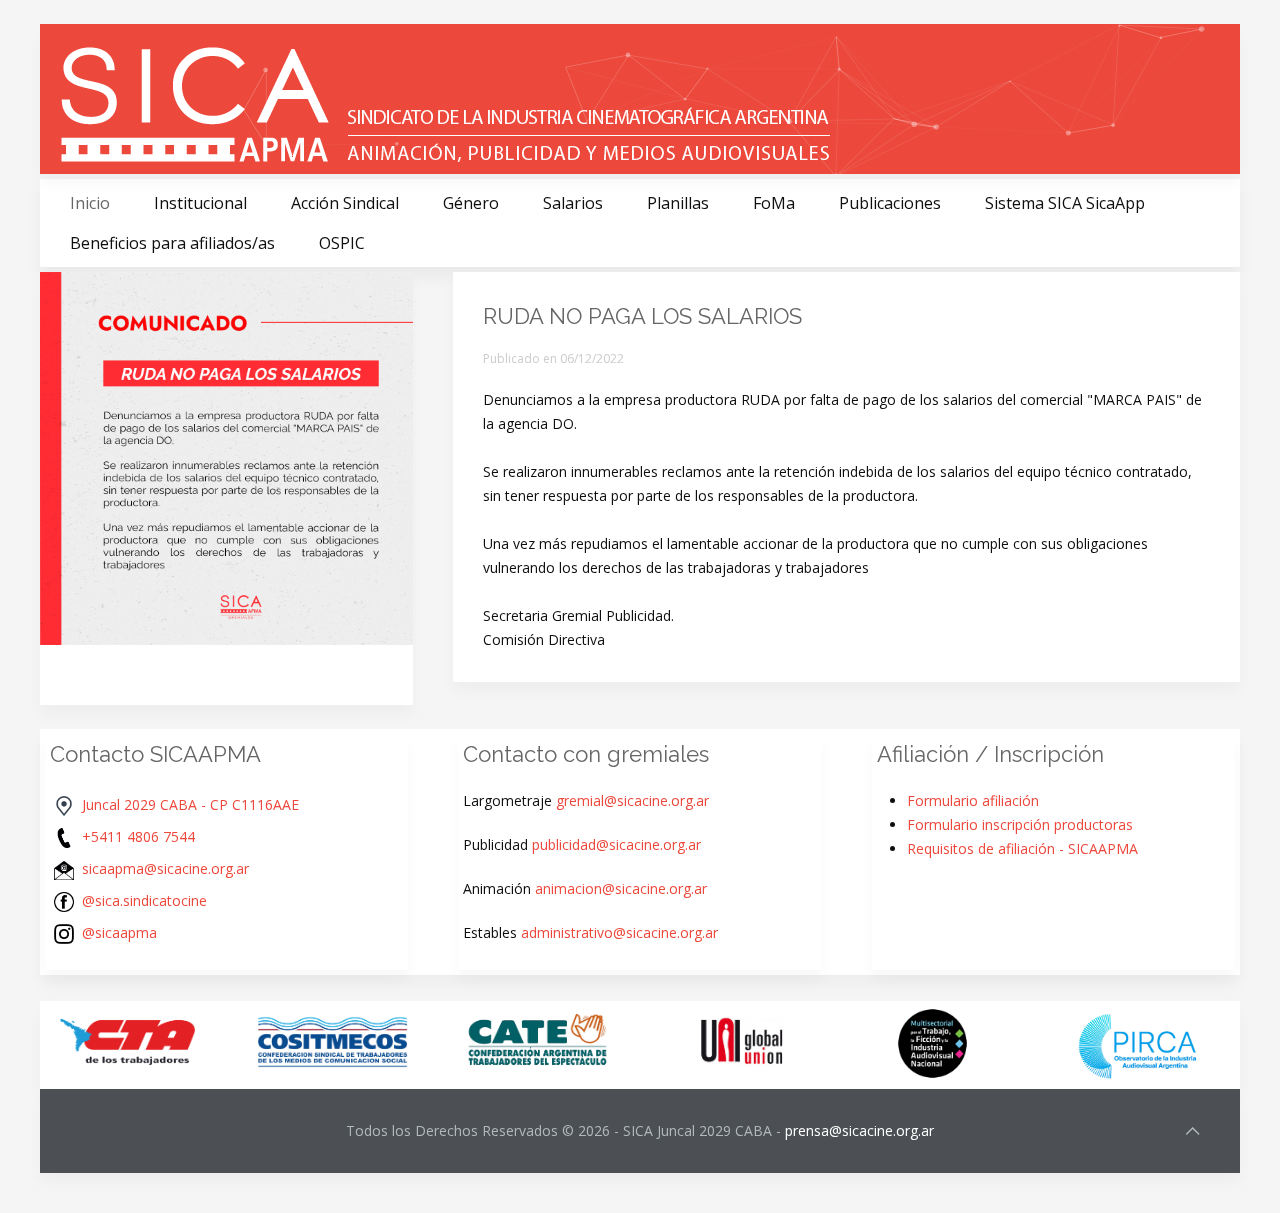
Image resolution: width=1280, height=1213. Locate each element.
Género (471, 203)
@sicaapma (119, 932)
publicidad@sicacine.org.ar (616, 844)
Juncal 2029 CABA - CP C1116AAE (190, 804)
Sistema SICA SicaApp (1065, 203)
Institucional (200, 203)
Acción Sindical (345, 203)
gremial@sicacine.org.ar (632, 800)
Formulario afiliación (973, 800)
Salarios (573, 203)
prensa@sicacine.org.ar (859, 1130)
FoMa (774, 203)
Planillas (678, 203)
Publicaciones (890, 203)
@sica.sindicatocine (144, 900)
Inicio (90, 203)
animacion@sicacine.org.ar (621, 888)
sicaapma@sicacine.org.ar (165, 868)
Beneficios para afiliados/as (172, 243)
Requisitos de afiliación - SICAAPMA (1022, 848)
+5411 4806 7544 (138, 836)
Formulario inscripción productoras (1020, 824)
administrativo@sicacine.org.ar (619, 932)
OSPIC (342, 243)
